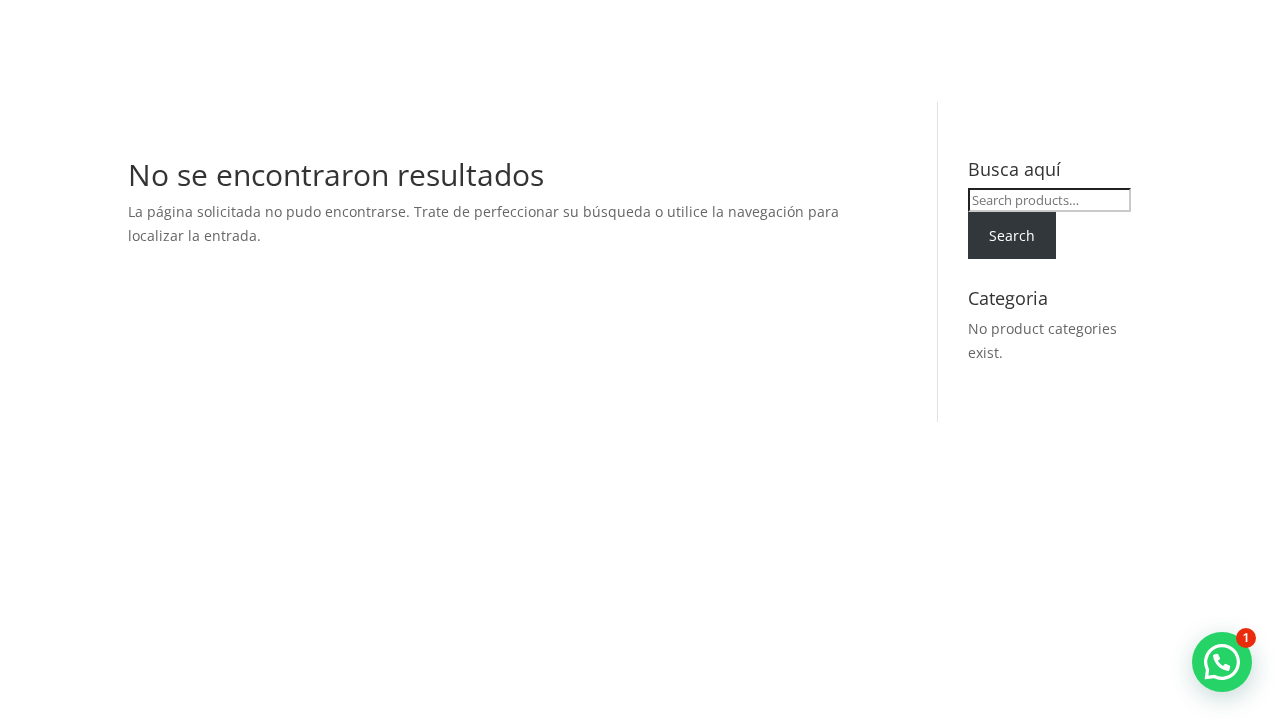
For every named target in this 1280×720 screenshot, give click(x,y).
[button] (1222, 662)
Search (1012, 235)
